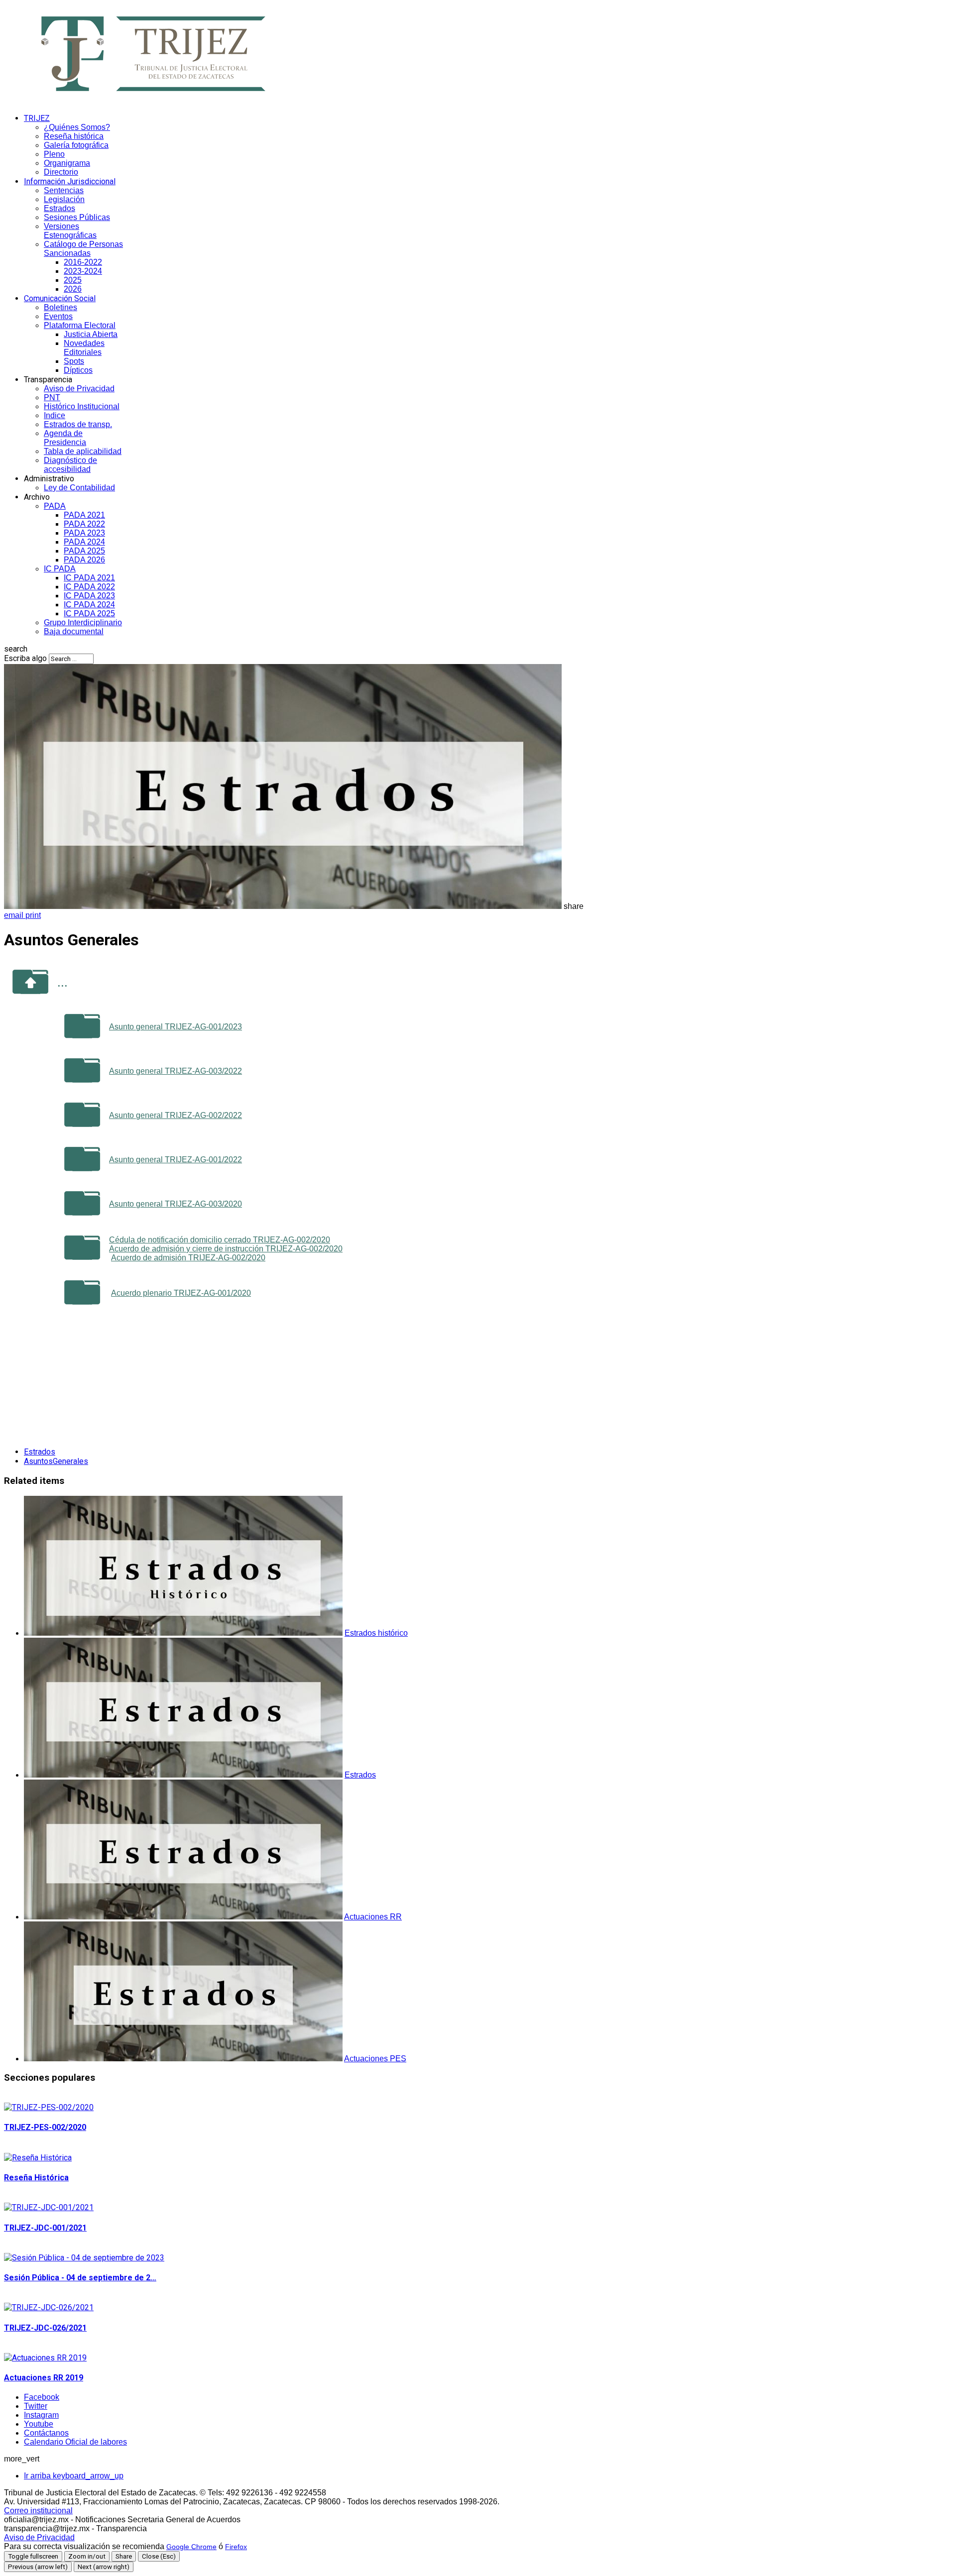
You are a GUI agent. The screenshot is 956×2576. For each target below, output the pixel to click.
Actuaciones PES (375, 2059)
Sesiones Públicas (77, 217)
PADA (55, 506)
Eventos (58, 316)
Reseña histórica (74, 136)
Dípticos (78, 370)
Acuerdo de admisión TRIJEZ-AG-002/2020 (188, 1258)
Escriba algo (25, 658)
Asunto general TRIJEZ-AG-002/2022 (176, 1115)
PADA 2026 (84, 560)
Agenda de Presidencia (65, 438)
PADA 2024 (84, 542)
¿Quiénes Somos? (77, 127)
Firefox (236, 2547)
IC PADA (60, 569)
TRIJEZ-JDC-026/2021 (45, 2328)
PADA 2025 (84, 551)
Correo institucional (38, 2511)
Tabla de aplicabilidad (83, 451)
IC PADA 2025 (89, 614)
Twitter (36, 2406)
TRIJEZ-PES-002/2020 (45, 2127)
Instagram (41, 2415)
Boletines (60, 307)
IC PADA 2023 (89, 596)
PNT (52, 397)
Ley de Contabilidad (79, 488)
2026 (73, 289)
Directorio (61, 172)
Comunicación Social (60, 298)
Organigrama (67, 163)
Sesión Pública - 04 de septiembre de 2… (80, 2278)
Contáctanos (46, 2433)
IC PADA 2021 (89, 578)
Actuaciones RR (373, 1917)
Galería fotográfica (76, 145)
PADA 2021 (84, 515)
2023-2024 (83, 271)
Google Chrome (191, 2547)
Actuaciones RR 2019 (44, 2378)
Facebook (42, 2397)
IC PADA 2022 (89, 587)
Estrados (60, 208)
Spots (74, 361)
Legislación (64, 199)
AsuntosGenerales (56, 1461)
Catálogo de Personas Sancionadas (83, 249)
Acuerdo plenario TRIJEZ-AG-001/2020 (181, 1293)
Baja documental (74, 631)
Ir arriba (74, 2476)
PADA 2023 (84, 533)
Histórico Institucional (82, 406)
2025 (73, 280)
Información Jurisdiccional (70, 181)
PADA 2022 (84, 524)
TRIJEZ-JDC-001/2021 (45, 2228)
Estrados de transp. (78, 424)
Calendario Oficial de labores (75, 2442)
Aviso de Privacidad (79, 389)
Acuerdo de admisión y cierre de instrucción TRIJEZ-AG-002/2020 (226, 1249)
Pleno (54, 154)
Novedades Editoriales (84, 348)
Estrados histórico (376, 1633)
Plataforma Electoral (80, 325)
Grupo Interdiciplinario (83, 622)
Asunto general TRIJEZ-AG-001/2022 (176, 1160)
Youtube (39, 2424)
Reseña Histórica (36, 2178)
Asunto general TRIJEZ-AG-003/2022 (176, 1071)
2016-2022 (83, 262)
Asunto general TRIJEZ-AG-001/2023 (176, 1027)
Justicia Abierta (91, 334)
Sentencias (64, 190)
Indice (55, 415)
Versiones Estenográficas (70, 231)
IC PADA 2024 (89, 605)
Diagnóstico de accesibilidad (70, 465)
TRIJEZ (37, 118)
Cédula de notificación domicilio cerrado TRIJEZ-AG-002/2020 (220, 1240)
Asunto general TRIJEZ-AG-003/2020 (176, 1204)
